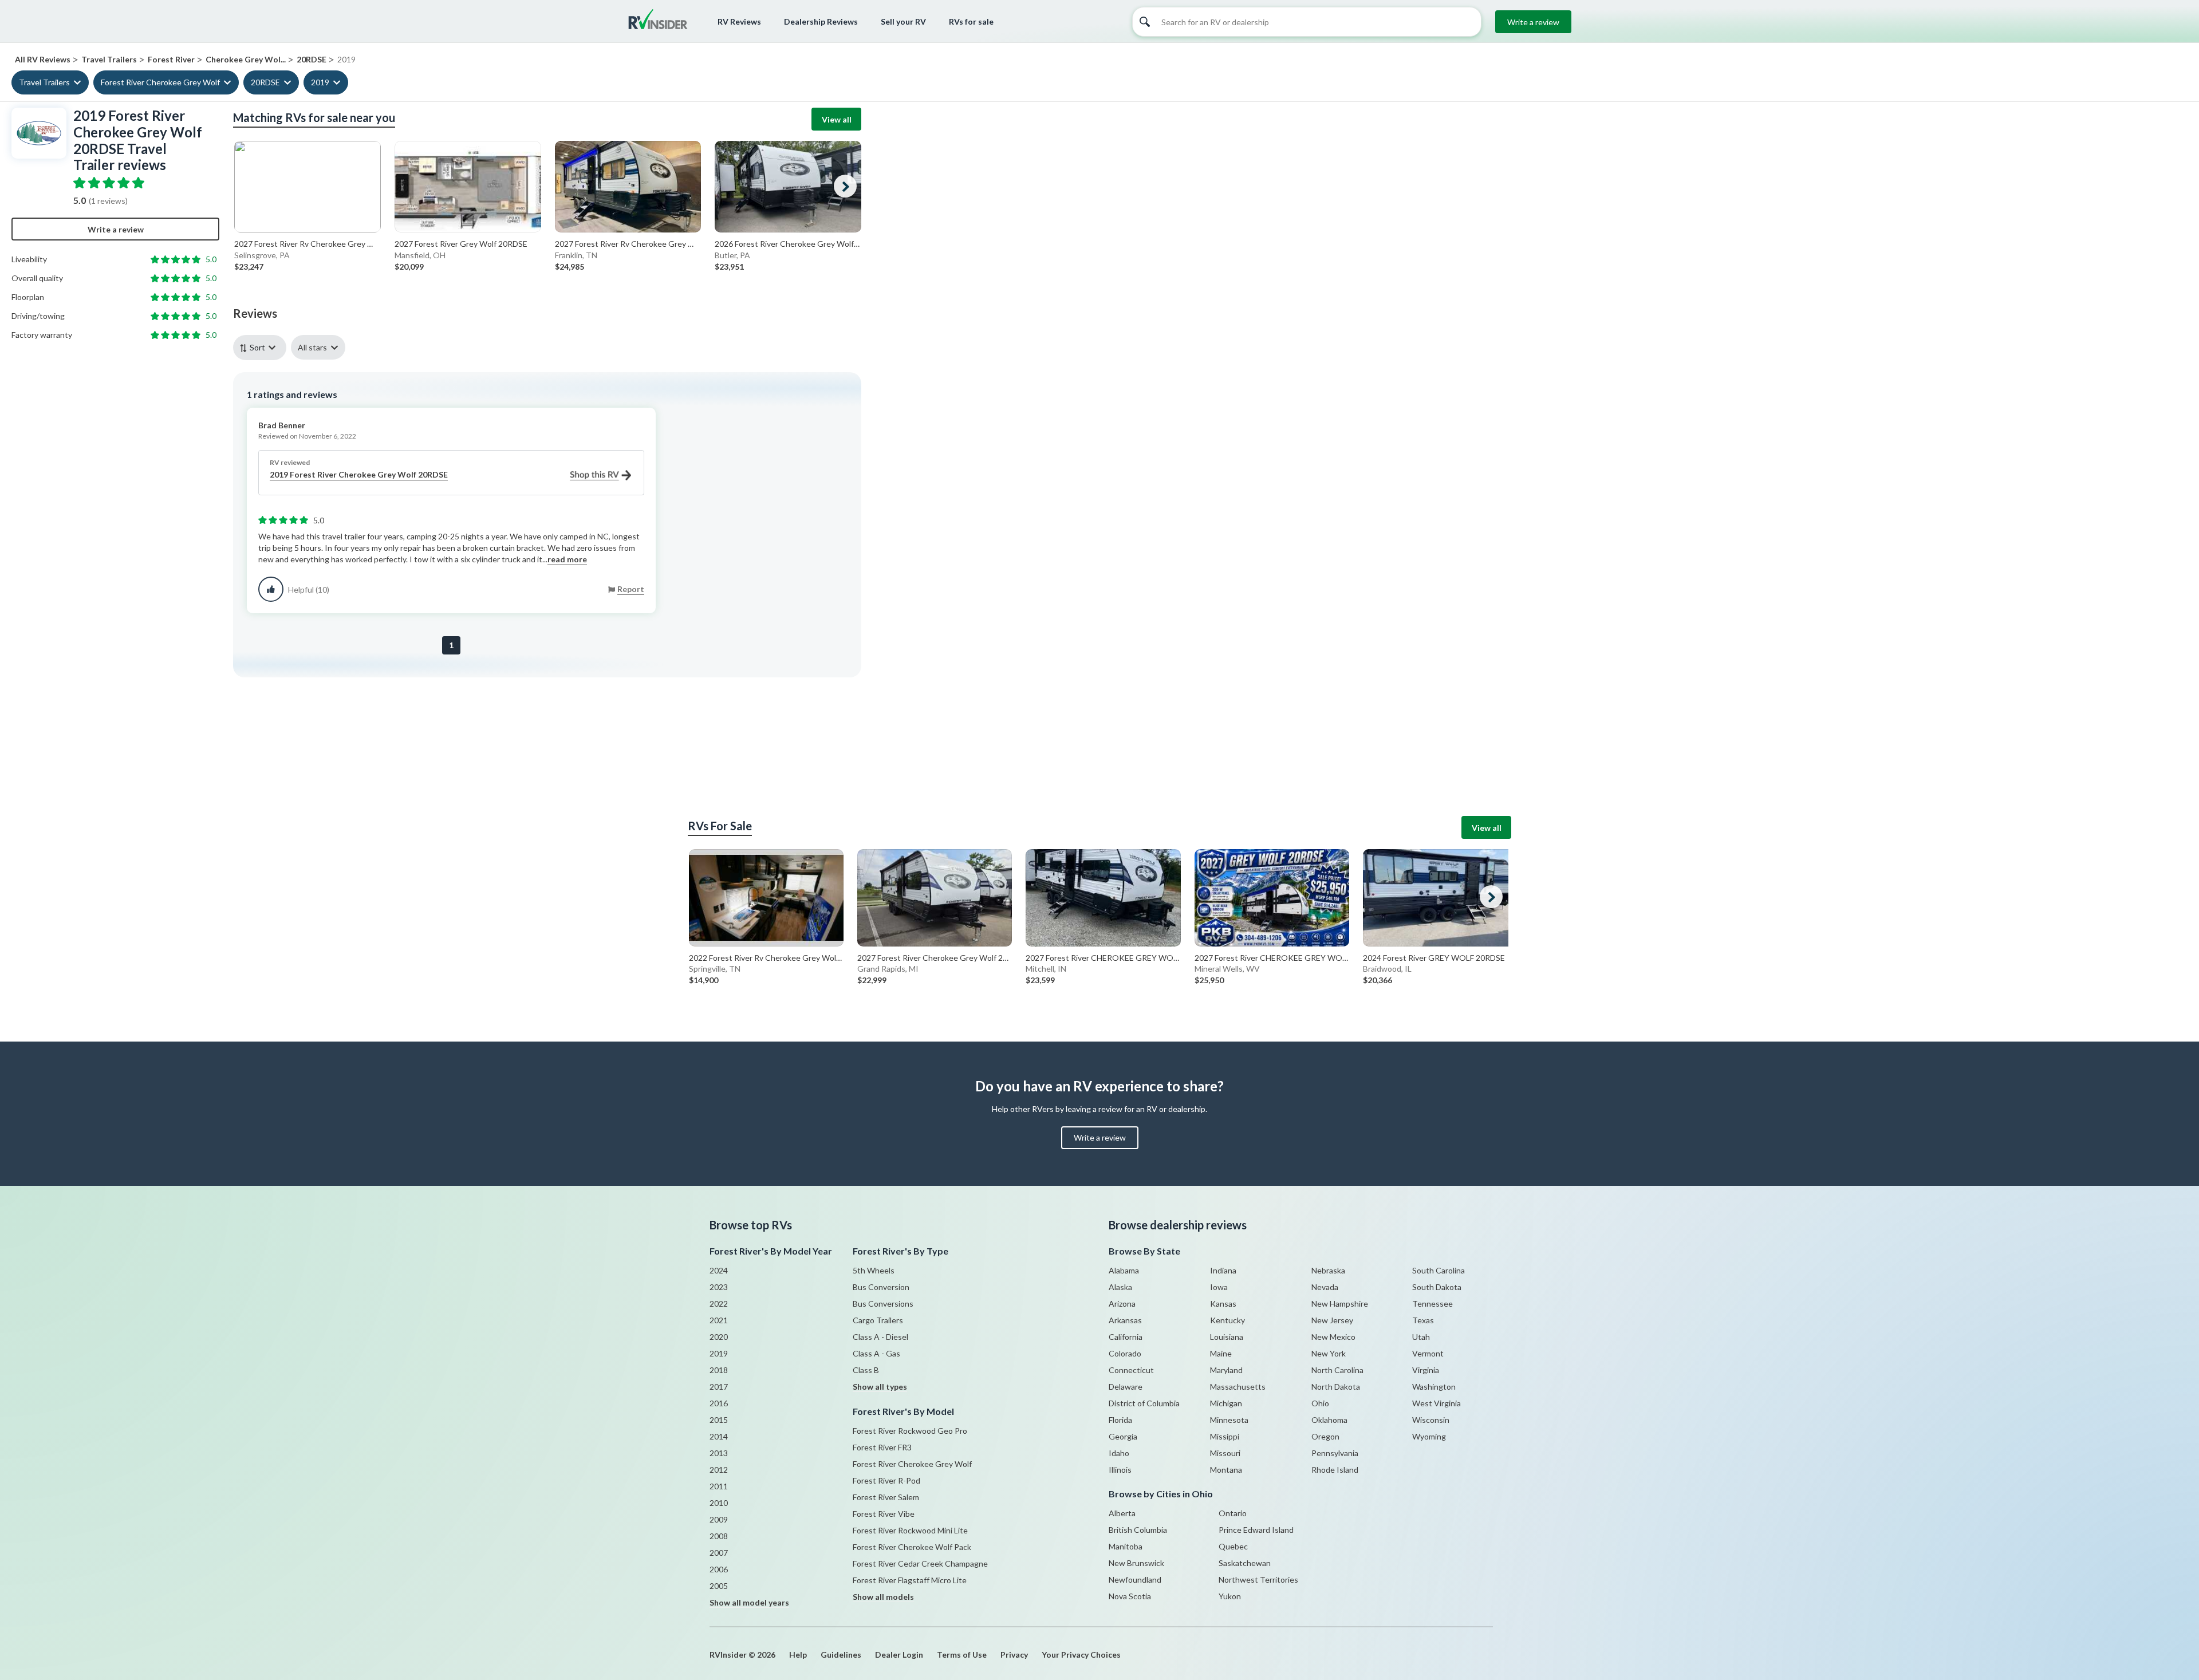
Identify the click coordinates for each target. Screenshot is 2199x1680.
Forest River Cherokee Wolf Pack (912, 1547)
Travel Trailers (44, 82)
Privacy (1014, 1655)
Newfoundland (1135, 1580)
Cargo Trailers (878, 1320)
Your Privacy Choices (1081, 1655)
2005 (719, 1586)
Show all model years (749, 1602)
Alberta (1122, 1513)
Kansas (1223, 1304)
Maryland (1226, 1370)
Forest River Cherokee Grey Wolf (160, 82)
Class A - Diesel (880, 1337)
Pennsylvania (1335, 1453)
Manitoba (1126, 1546)
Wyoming (1429, 1436)
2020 (719, 1337)
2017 (719, 1387)
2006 (719, 1569)
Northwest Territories (1258, 1580)
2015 (719, 1420)
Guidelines (841, 1655)
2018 (719, 1370)
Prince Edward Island (1256, 1530)
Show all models (883, 1597)
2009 (719, 1519)
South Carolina (1439, 1270)
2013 (719, 1453)
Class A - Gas (876, 1353)
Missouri (1225, 1453)
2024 (719, 1270)
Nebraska (1328, 1270)
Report (631, 589)
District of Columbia (1144, 1403)
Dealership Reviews (821, 21)
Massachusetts (1238, 1387)
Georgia (1123, 1436)
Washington (1434, 1387)
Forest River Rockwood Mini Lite (910, 1530)
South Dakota (1437, 1287)
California (1126, 1337)
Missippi (1225, 1436)
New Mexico (1333, 1337)
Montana (1226, 1470)
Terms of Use (962, 1655)
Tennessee (1432, 1304)
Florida (1120, 1420)
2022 (719, 1304)
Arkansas (1125, 1320)
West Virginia (1437, 1403)
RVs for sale (971, 21)
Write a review (1533, 22)
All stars (312, 347)
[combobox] (262, 347)
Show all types (880, 1387)
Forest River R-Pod (886, 1480)
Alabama (1124, 1270)
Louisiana (1227, 1337)
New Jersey (1332, 1320)
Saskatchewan (1245, 1563)
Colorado (1125, 1353)
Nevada (1325, 1287)
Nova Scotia (1130, 1596)
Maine (1221, 1353)
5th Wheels (874, 1270)
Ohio (1320, 1403)
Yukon (1230, 1596)
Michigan (1226, 1403)
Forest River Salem (886, 1497)
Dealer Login (899, 1655)
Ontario (1233, 1513)
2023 (719, 1287)
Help (798, 1655)
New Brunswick (1136, 1563)
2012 (719, 1470)
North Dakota (1336, 1387)
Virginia (1426, 1370)
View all (837, 119)
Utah (1421, 1337)
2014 (719, 1436)
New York (1329, 1353)
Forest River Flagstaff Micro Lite (910, 1580)
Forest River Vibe (884, 1514)
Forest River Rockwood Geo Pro (910, 1431)
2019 (320, 82)
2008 (719, 1536)
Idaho (1119, 1453)
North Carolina (1337, 1370)
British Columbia (1138, 1530)
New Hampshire (1340, 1304)
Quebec (1233, 1546)
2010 (719, 1503)
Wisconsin (1431, 1420)
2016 (719, 1403)
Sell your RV (903, 21)
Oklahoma (1329, 1420)
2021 (719, 1320)
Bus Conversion (881, 1287)
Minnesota (1229, 1420)
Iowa (1219, 1287)
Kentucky (1227, 1320)
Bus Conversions (883, 1304)
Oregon (1325, 1436)
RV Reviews (739, 21)
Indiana (1223, 1270)
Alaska (1120, 1287)
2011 (719, 1486)
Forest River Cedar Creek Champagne (920, 1563)
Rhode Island (1335, 1470)
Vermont (1428, 1353)
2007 (719, 1553)
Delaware (1126, 1387)
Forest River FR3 (882, 1447)
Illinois (1120, 1470)
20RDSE (265, 82)
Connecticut (1131, 1370)
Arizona (1122, 1304)
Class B (866, 1370)
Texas (1423, 1320)
